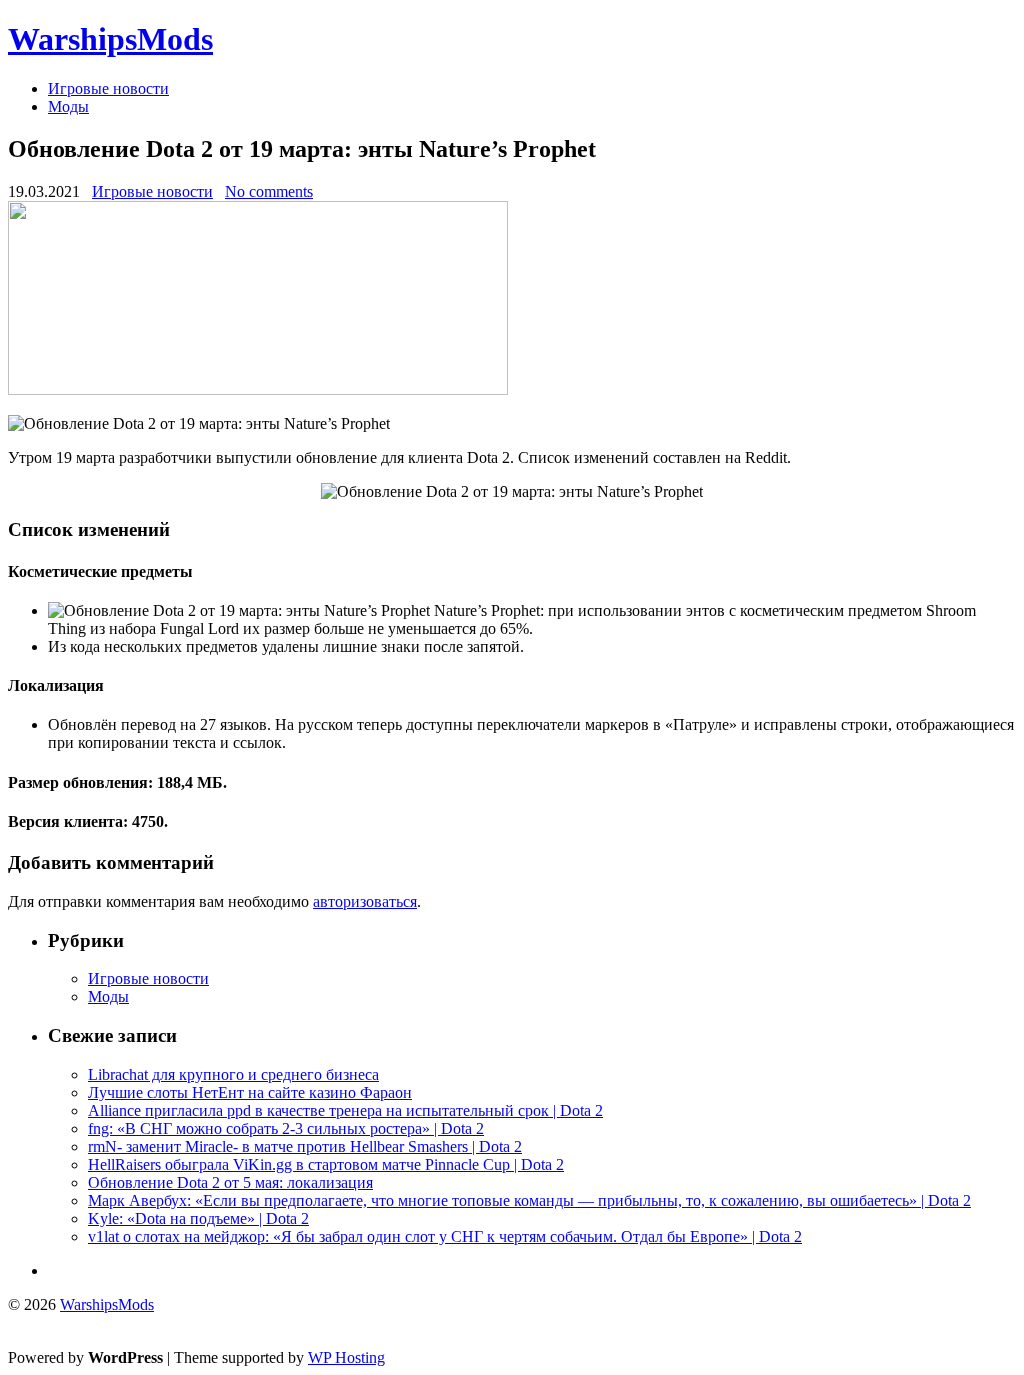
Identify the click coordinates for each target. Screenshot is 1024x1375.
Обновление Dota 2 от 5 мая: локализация (230, 1182)
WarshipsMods (110, 39)
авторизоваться (365, 901)
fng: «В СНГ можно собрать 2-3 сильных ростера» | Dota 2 (286, 1128)
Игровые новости (108, 88)
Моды (68, 106)
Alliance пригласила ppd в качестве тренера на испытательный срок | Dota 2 (345, 1110)
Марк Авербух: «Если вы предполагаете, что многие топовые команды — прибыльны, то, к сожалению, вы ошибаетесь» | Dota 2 (529, 1200)
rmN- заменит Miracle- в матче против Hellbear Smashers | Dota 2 (305, 1146)
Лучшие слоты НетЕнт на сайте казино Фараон (250, 1092)
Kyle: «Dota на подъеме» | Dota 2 (198, 1218)
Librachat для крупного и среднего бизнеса (233, 1074)
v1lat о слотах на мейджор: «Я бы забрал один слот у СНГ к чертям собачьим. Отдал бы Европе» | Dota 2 (445, 1236)
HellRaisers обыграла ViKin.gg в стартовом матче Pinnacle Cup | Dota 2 (326, 1164)
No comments (269, 191)
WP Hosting (346, 1357)
